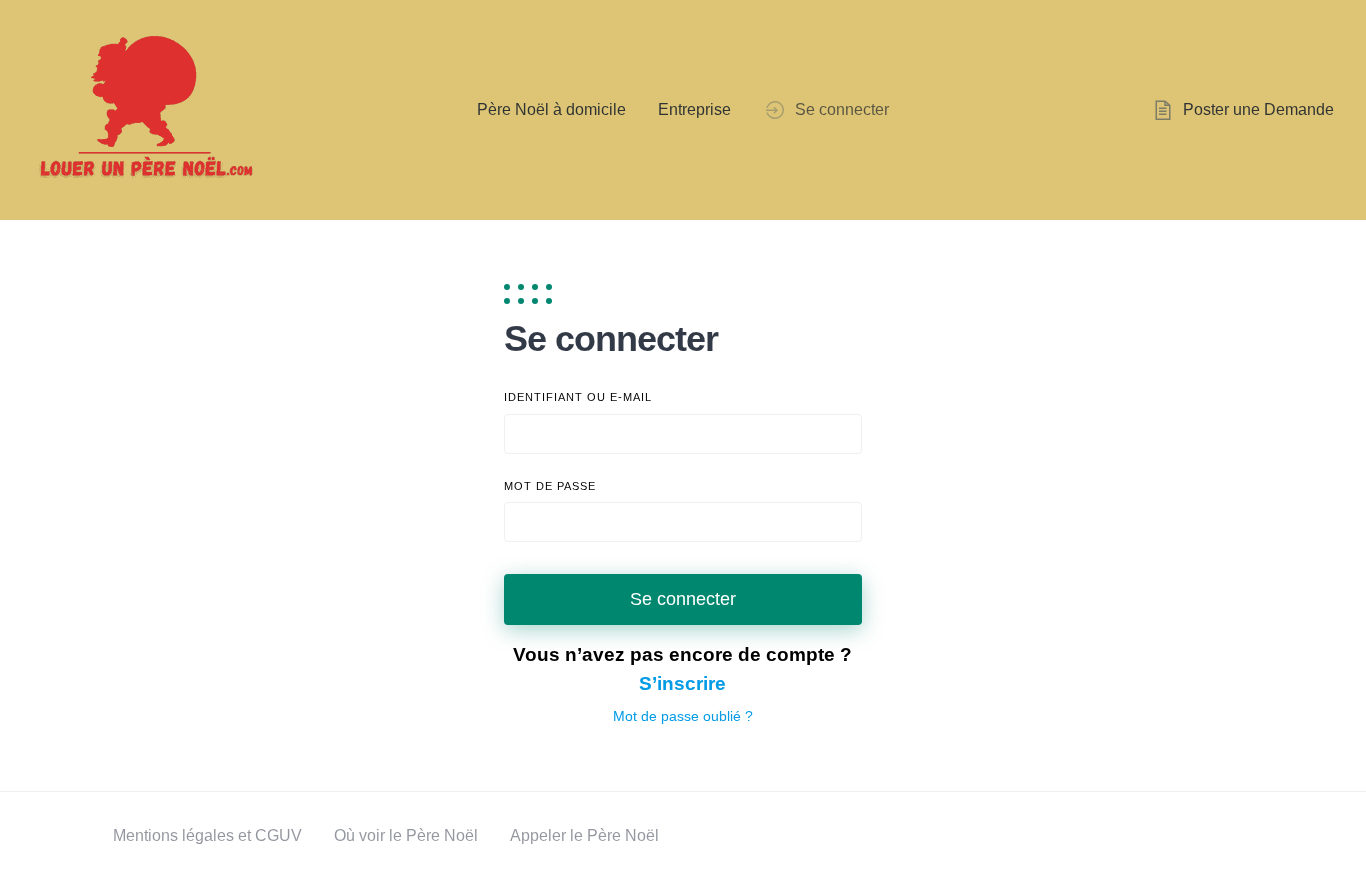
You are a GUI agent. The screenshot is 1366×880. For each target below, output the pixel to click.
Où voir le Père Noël (406, 835)
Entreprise (694, 109)
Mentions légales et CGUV (207, 835)
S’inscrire (682, 683)
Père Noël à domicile (551, 109)
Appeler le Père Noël (584, 835)
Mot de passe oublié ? (683, 716)
